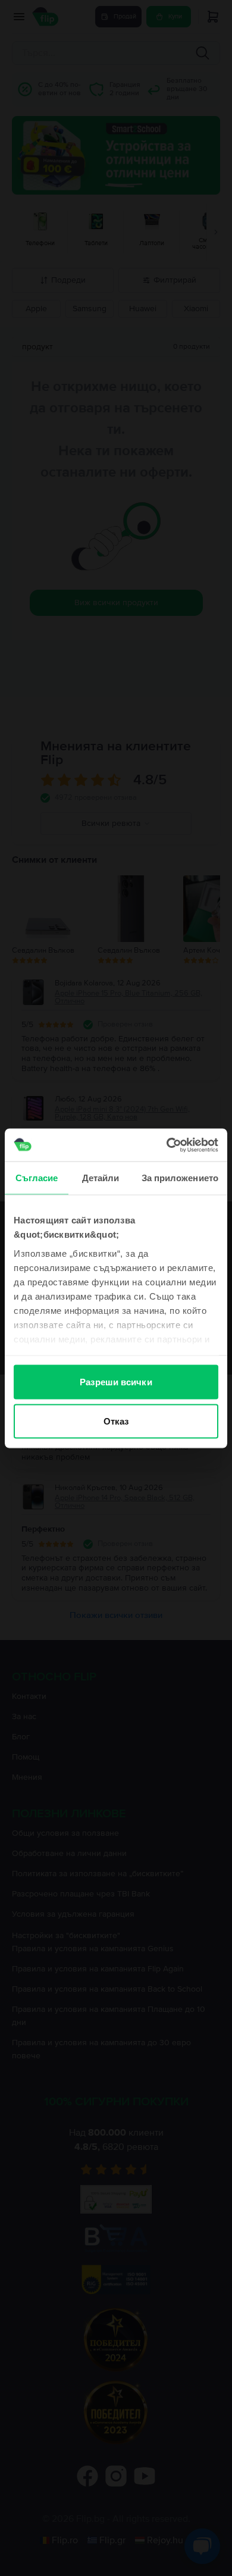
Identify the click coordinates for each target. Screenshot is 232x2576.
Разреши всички (116, 1382)
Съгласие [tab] (37, 1178)
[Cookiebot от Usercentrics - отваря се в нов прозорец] (167, 1145)
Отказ (116, 1421)
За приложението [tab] (180, 1178)
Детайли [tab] (101, 1178)
